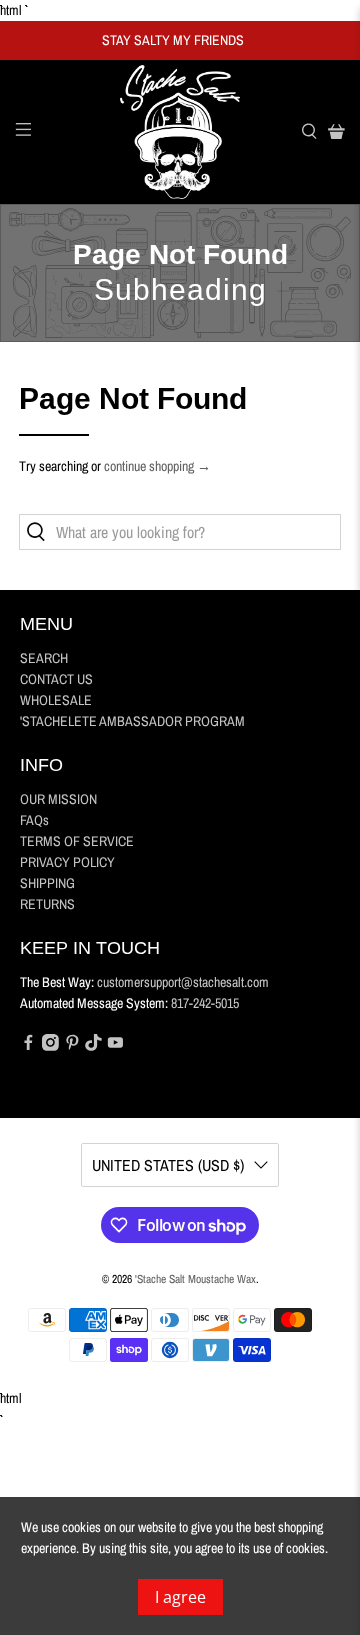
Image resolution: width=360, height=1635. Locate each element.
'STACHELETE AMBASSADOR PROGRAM (132, 721)
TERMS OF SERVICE (77, 841)
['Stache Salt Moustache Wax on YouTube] (115, 1046)
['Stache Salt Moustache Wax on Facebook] (28, 1046)
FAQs (34, 820)
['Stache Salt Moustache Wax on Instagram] (50, 1046)
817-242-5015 (205, 1003)
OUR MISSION (58, 799)
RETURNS (47, 904)
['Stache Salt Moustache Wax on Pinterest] (72, 1046)
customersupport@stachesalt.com (183, 982)
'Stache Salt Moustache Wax (195, 1279)
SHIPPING (47, 883)
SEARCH (44, 658)
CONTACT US (56, 679)
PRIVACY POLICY (67, 862)
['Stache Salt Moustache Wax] (180, 132)
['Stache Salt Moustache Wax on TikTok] (93, 1046)
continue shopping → (157, 466)
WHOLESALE (56, 700)
